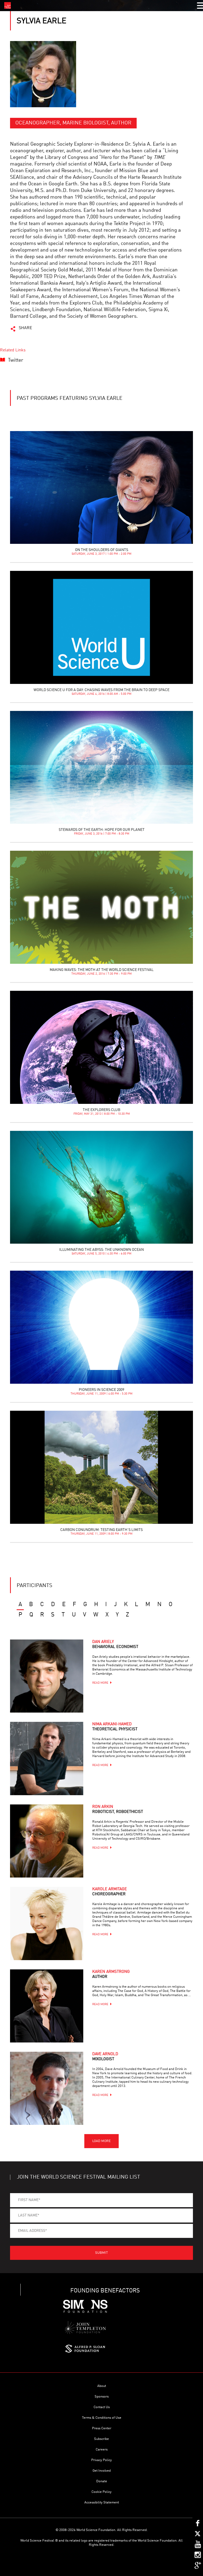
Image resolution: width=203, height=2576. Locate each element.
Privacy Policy (101, 2460)
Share (26, 328)
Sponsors (102, 2397)
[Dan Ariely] (47, 1676)
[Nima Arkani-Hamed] (47, 1758)
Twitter (16, 360)
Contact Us (102, 2407)
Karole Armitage (110, 1892)
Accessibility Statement (102, 2503)
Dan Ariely (115, 1645)
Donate (102, 2481)
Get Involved (102, 2471)
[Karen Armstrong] (47, 2006)
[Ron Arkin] (47, 1841)
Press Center (102, 2428)
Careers (102, 2450)
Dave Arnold (105, 2057)
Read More (100, 1683)
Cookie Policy (101, 2492)
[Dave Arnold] (47, 2088)
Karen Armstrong (111, 1974)
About (102, 2386)
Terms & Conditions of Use (102, 2418)
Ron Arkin (118, 1809)
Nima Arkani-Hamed (115, 1727)
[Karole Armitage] (47, 1923)
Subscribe (101, 2439)
